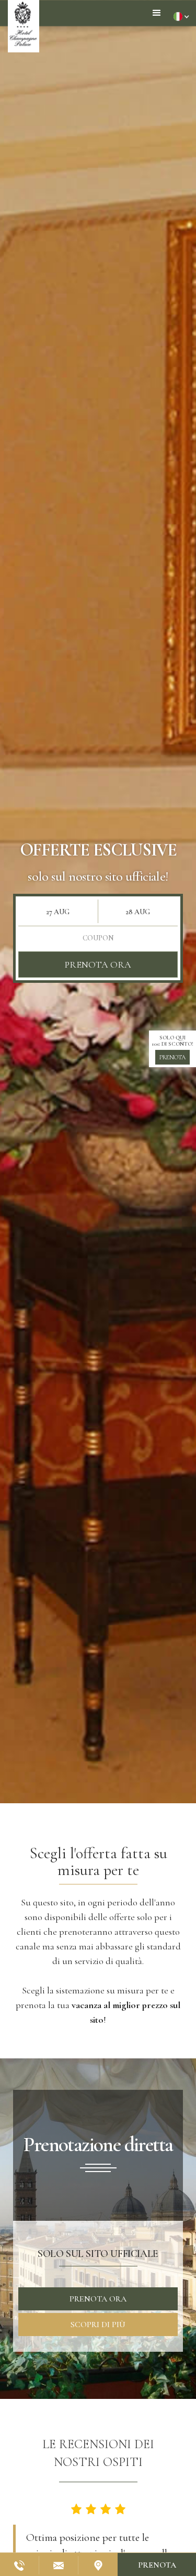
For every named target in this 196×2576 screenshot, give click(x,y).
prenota (172, 1057)
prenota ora (98, 964)
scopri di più (98, 2325)
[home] (24, 26)
